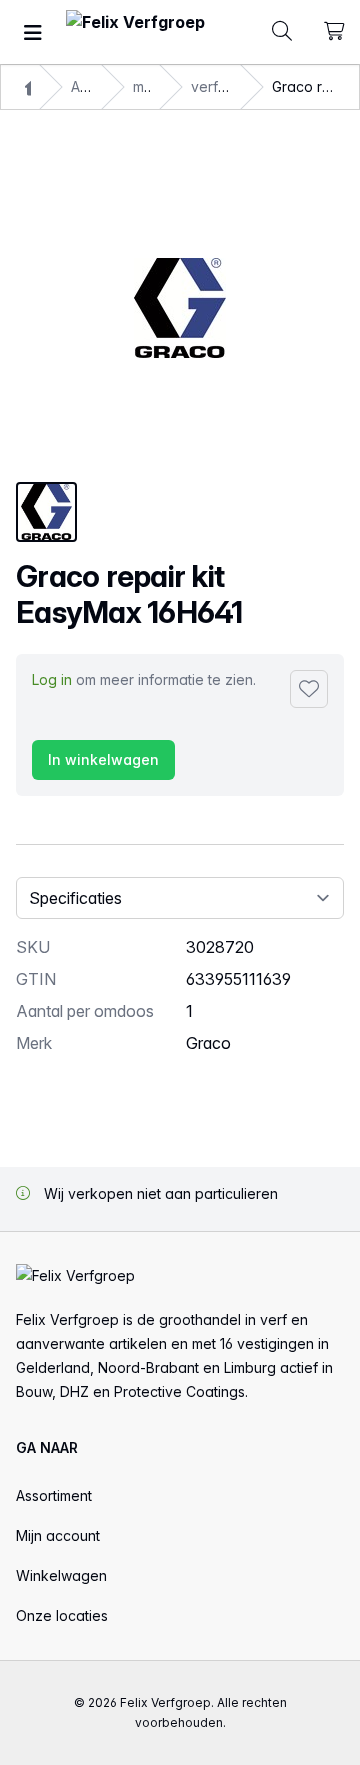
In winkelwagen (103, 759)
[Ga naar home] (135, 32)
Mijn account (58, 1535)
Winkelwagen (61, 1575)
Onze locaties (62, 1615)
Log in (52, 679)
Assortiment (54, 1495)
